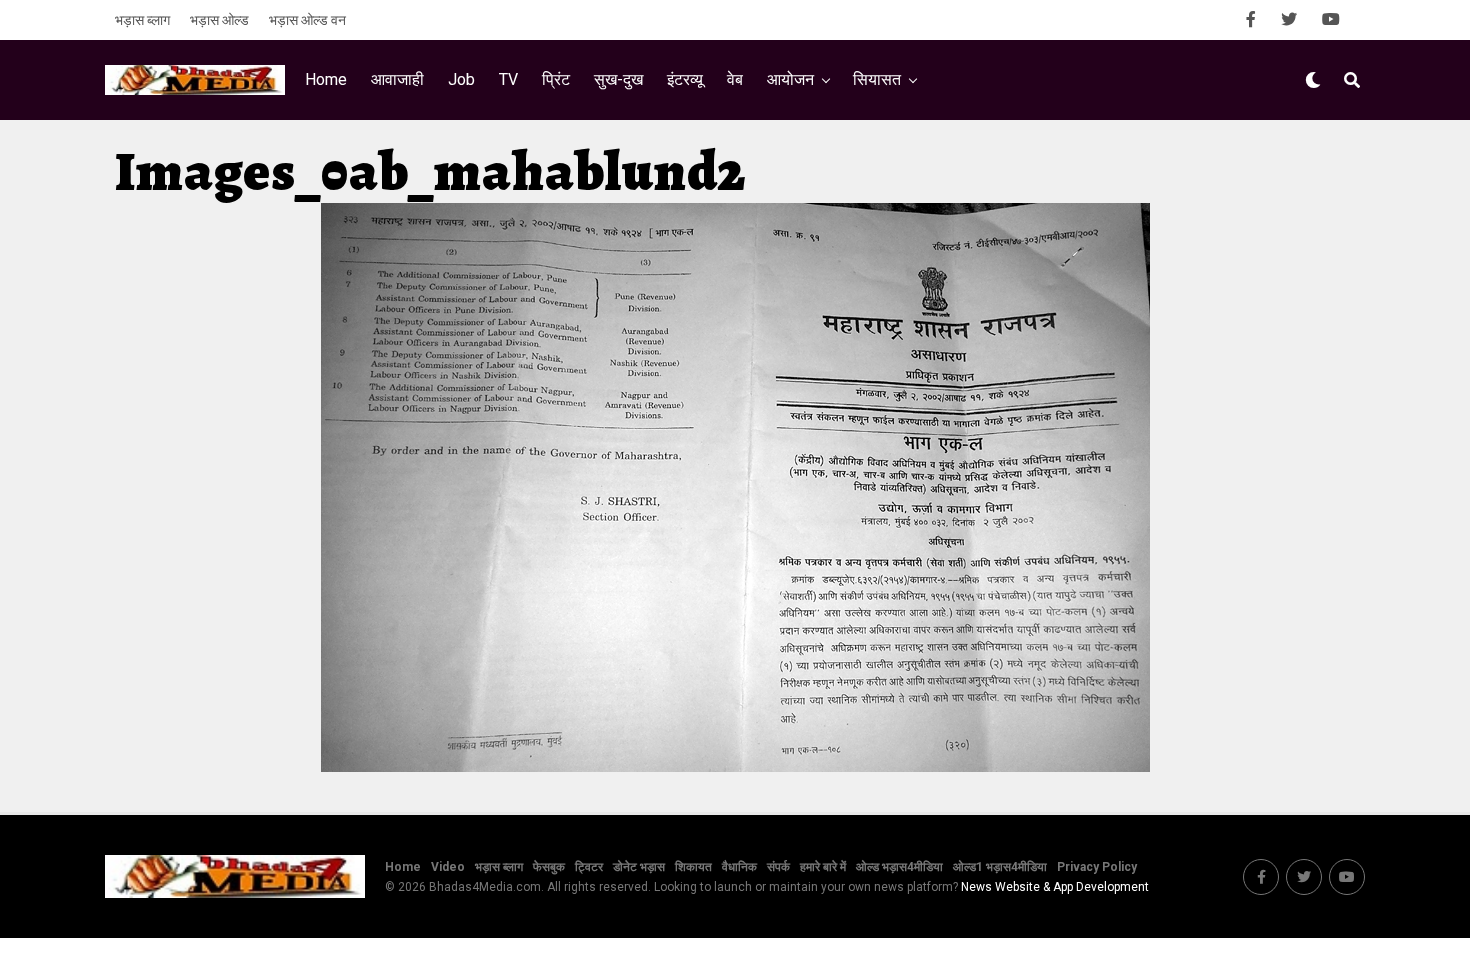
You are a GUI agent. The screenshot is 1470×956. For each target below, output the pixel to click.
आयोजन (790, 79)
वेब (735, 79)
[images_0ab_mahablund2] (735, 766)
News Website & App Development (1055, 887)
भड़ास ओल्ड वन (307, 20)
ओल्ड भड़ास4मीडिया (899, 867)
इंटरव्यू (685, 79)
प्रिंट (556, 79)
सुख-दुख (618, 79)
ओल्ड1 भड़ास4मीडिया (1000, 867)
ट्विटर (589, 867)
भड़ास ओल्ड (219, 20)
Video (448, 867)
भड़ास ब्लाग (142, 20)
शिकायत (693, 867)
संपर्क (778, 867)
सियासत (877, 79)
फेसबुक (549, 867)
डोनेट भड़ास (639, 867)
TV (508, 79)
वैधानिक (739, 867)
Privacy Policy (1097, 867)
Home (326, 79)
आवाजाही (397, 79)
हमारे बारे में (823, 867)
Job (461, 79)
